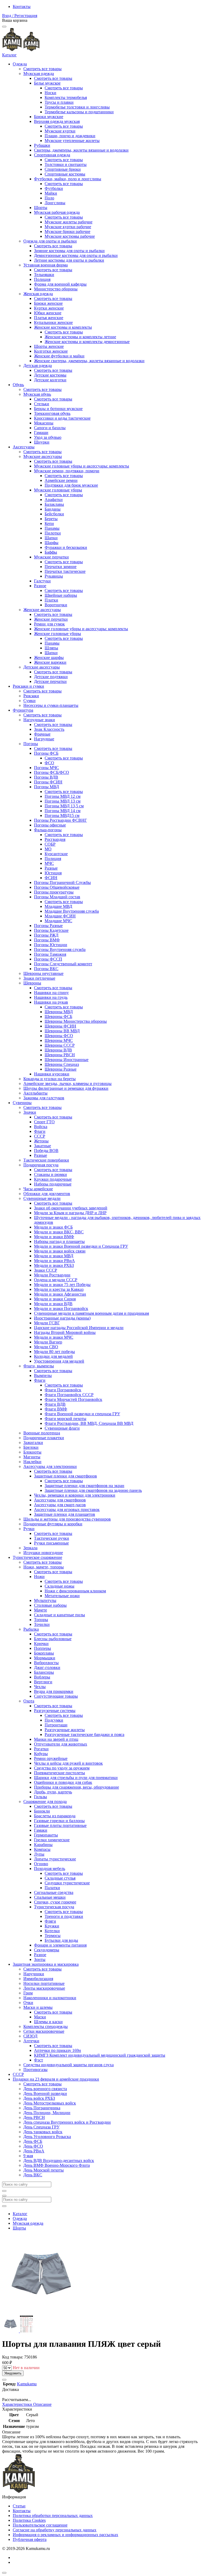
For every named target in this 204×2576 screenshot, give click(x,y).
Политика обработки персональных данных (53, 2516)
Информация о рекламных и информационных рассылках (65, 2535)
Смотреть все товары (42, 69)
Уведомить (13, 2373)
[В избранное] (4, 2380)
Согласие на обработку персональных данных (55, 2530)
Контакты (22, 7)
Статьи (19, 2506)
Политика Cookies (29, 2520)
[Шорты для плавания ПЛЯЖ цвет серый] (11, 2331)
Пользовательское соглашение (40, 2525)
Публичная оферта (30, 2539)
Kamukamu (27, 2384)
